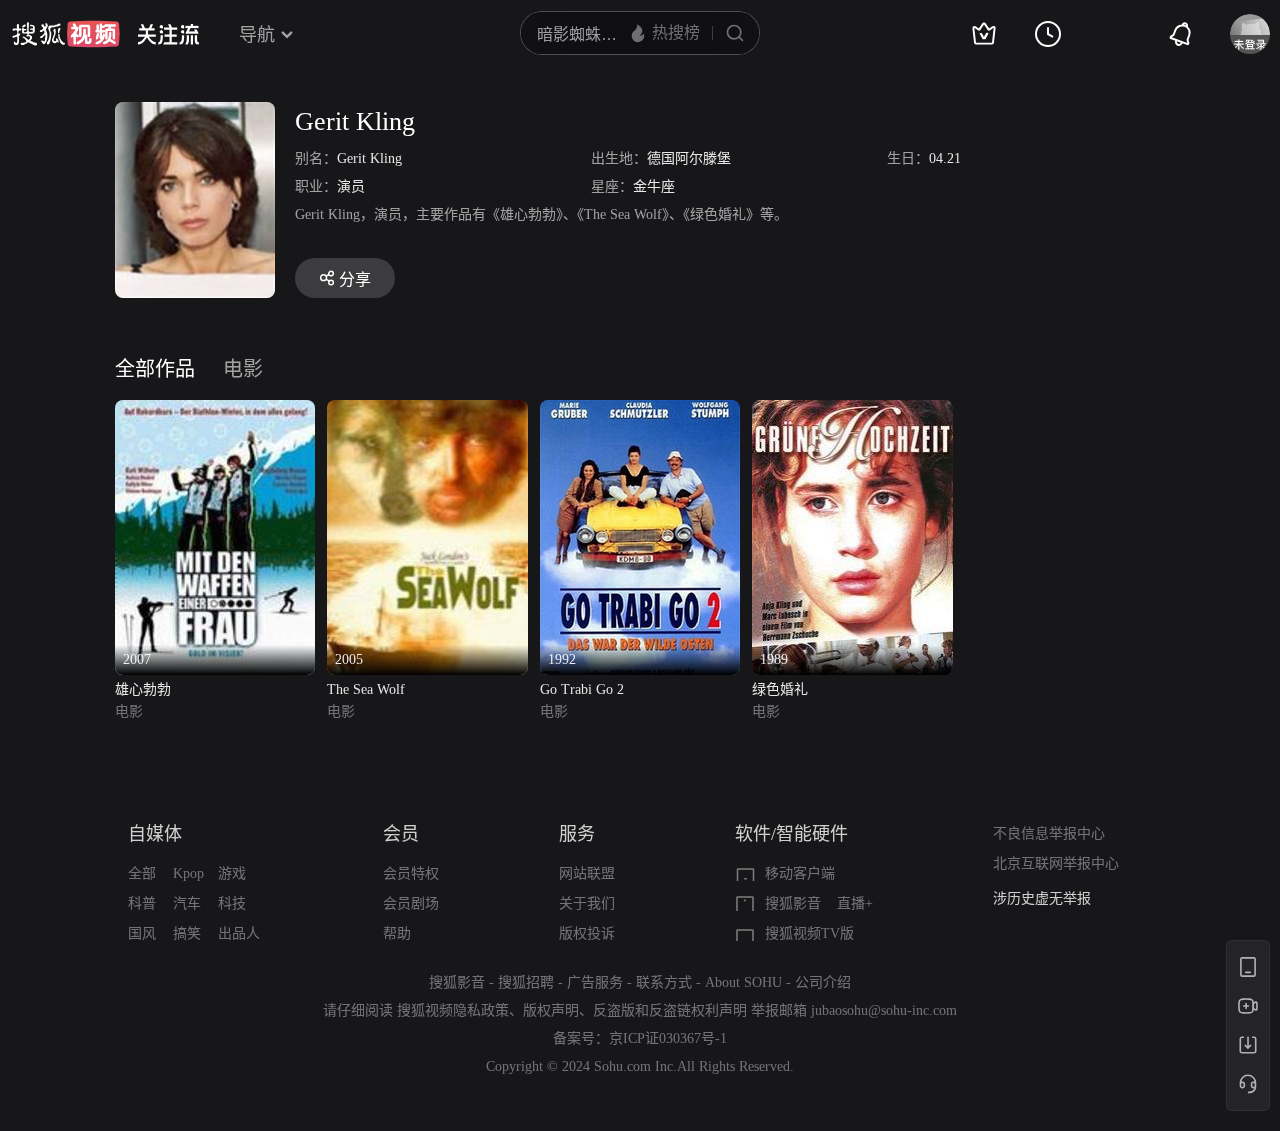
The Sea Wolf (366, 689)
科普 (142, 903)
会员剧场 (411, 903)
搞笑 (187, 933)
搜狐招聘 (526, 982)
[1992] (640, 411)
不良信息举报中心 (1049, 833)
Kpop (188, 873)
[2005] (427, 411)
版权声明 (551, 1010)
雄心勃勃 (143, 689)
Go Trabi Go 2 (582, 689)
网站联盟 (587, 873)
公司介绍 (823, 982)
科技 (232, 903)
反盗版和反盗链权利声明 (670, 1010)
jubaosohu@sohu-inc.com (884, 1010)
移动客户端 (800, 873)
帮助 (397, 933)
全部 (142, 873)
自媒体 (155, 834)
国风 (142, 933)
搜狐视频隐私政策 (453, 1010)
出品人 (239, 933)
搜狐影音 (793, 903)
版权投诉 (587, 933)
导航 (257, 35)
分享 (355, 279)
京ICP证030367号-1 (668, 1038)
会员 (401, 834)
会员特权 (411, 873)
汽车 (187, 903)
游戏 (232, 873)
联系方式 (664, 982)
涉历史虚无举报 (1042, 898)
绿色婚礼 (780, 689)
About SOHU (743, 982)
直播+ (855, 903)
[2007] (215, 411)
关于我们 (587, 903)
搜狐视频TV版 (809, 933)
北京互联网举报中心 (1056, 863)
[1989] (852, 411)
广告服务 (595, 982)
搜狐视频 (66, 34)
